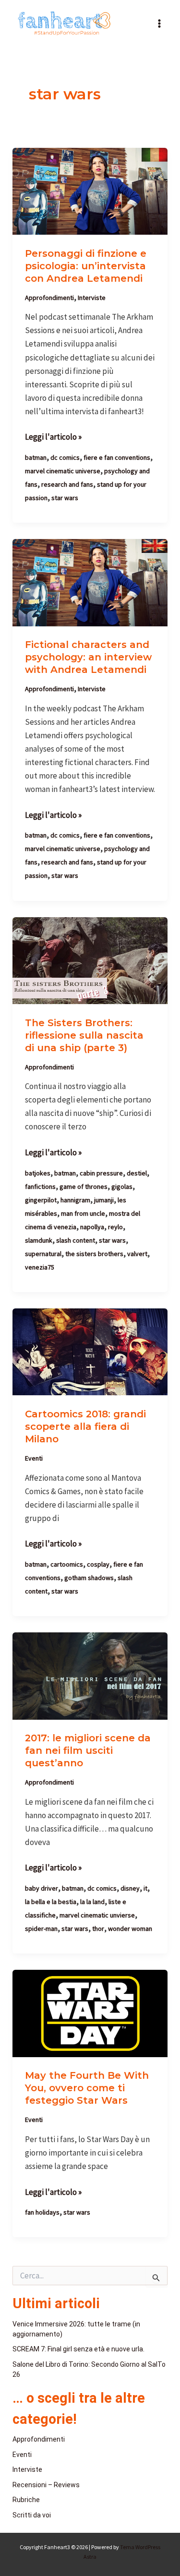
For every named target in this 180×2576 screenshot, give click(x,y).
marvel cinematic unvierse (97, 1915)
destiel (137, 1173)
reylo (115, 1227)
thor (98, 1929)
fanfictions (40, 1186)
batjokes (38, 1173)
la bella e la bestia (51, 1902)
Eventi (34, 1458)
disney (130, 1888)
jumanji (104, 1200)
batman (36, 457)
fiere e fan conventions (117, 457)
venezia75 (40, 1267)
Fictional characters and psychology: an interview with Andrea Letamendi (88, 657)
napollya (92, 1227)
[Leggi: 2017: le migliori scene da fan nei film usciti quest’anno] (90, 1675)
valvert (137, 1254)
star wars (65, 498)
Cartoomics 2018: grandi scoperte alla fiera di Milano (85, 1426)
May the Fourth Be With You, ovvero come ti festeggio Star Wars (87, 2088)
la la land (92, 1902)
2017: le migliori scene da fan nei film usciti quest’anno (88, 1750)
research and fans (67, 484)
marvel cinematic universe (63, 471)
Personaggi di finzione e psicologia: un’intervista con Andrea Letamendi (86, 266)
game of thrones (84, 1186)
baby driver (42, 1888)
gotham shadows (89, 1578)
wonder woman (130, 1929)
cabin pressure (101, 1173)
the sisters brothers (94, 1254)
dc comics (65, 457)
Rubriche (26, 2500)
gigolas (122, 1186)
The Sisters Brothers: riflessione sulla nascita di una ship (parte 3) (84, 1035)
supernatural (43, 1254)
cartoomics (67, 1564)
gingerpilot (41, 1200)
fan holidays (42, 2212)
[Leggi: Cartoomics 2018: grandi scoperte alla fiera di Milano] (90, 1351)
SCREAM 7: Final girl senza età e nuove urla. (78, 2349)
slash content (76, 1240)
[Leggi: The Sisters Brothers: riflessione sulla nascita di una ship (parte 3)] (90, 959)
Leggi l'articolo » (53, 436)
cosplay (98, 1564)
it (145, 1888)
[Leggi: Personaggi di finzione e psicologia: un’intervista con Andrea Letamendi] (90, 191)
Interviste (92, 298)
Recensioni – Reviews (46, 2485)
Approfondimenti (49, 298)
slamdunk (39, 1240)
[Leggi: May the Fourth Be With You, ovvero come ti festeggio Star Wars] (90, 2013)
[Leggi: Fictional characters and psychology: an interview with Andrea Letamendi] (90, 582)
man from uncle (83, 1213)
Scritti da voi (32, 2515)
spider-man (41, 1929)
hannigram (75, 1200)
